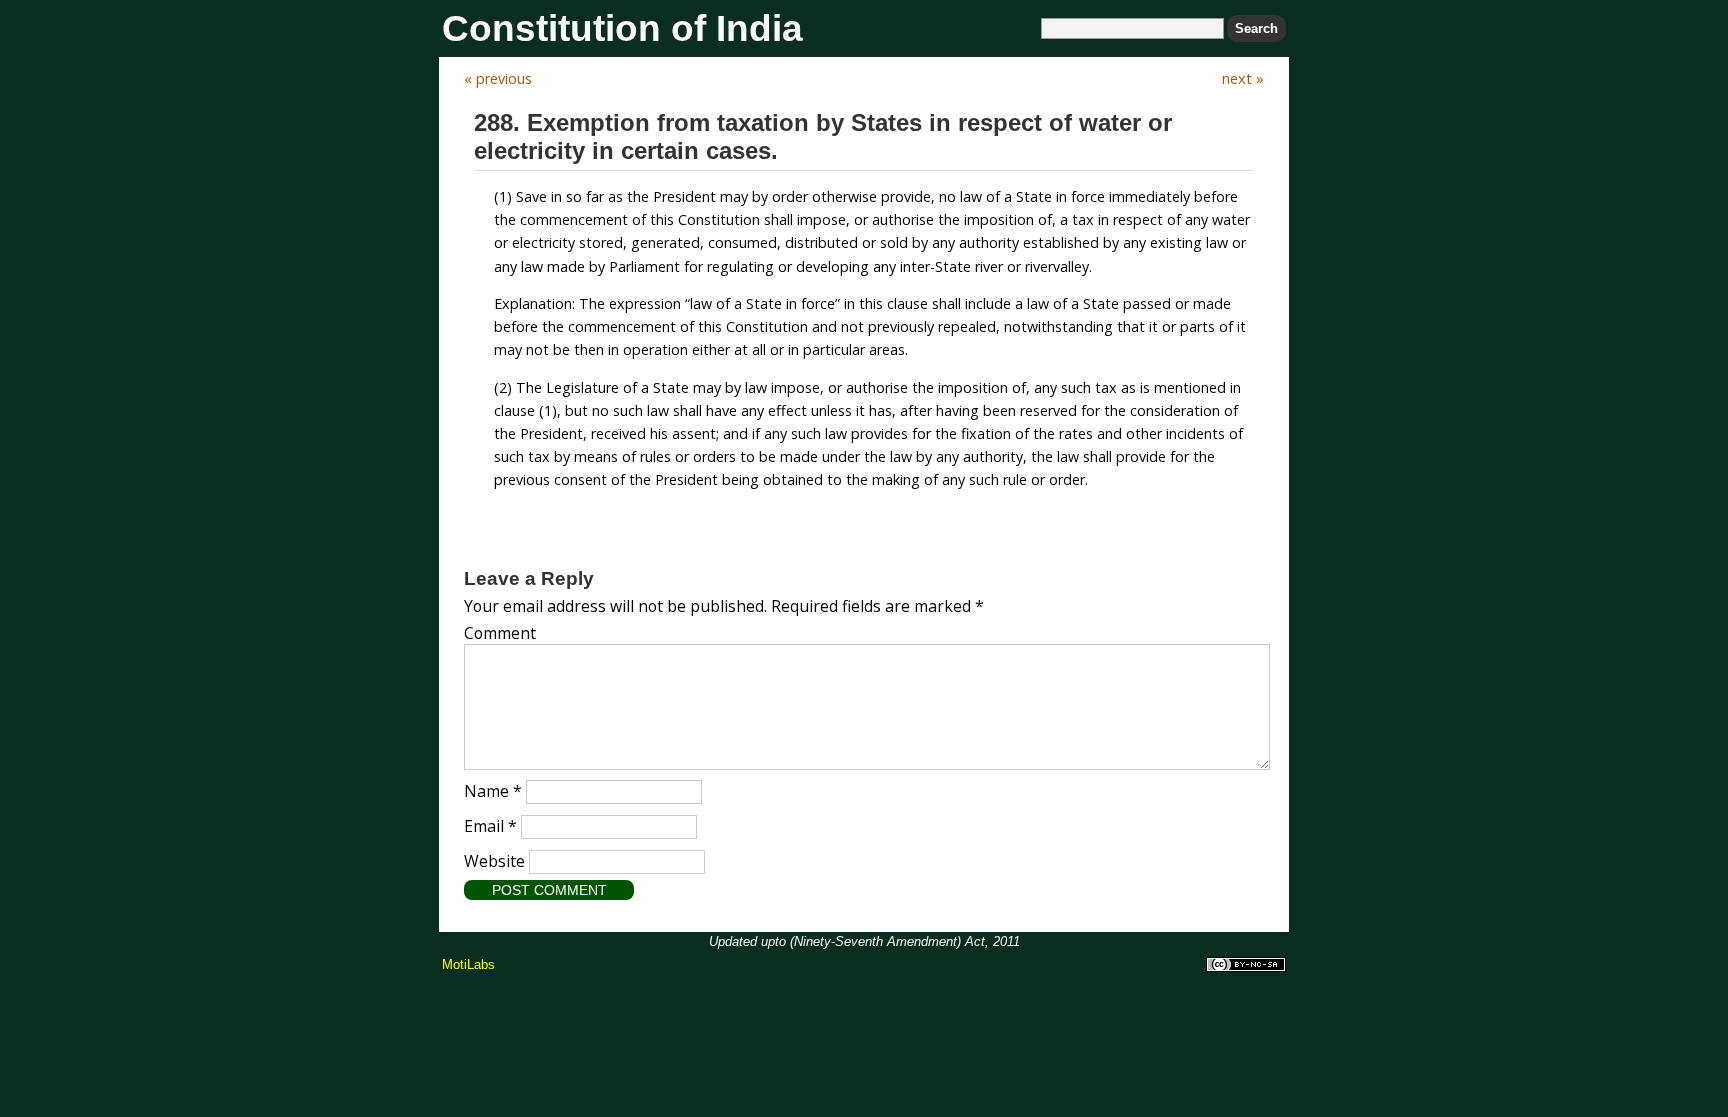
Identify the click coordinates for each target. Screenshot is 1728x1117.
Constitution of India (622, 28)
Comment (500, 633)
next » (1243, 78)
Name (493, 791)
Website (494, 861)
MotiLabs (468, 964)
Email (490, 826)
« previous (498, 78)
